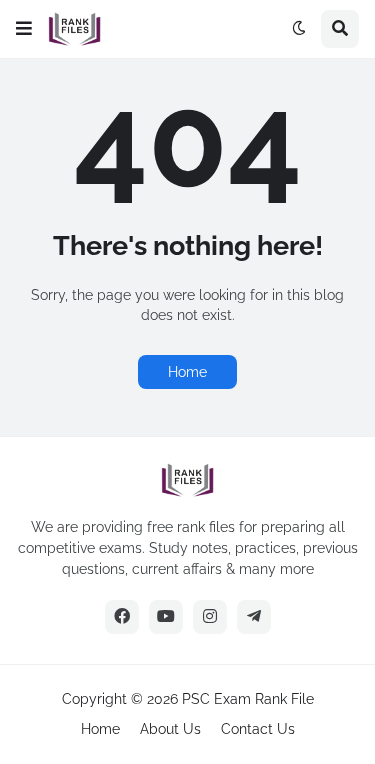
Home (187, 372)
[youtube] (166, 617)
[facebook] (122, 617)
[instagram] (210, 617)
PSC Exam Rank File (248, 699)
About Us (170, 729)
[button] (24, 29)
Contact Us (258, 729)
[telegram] (254, 617)
